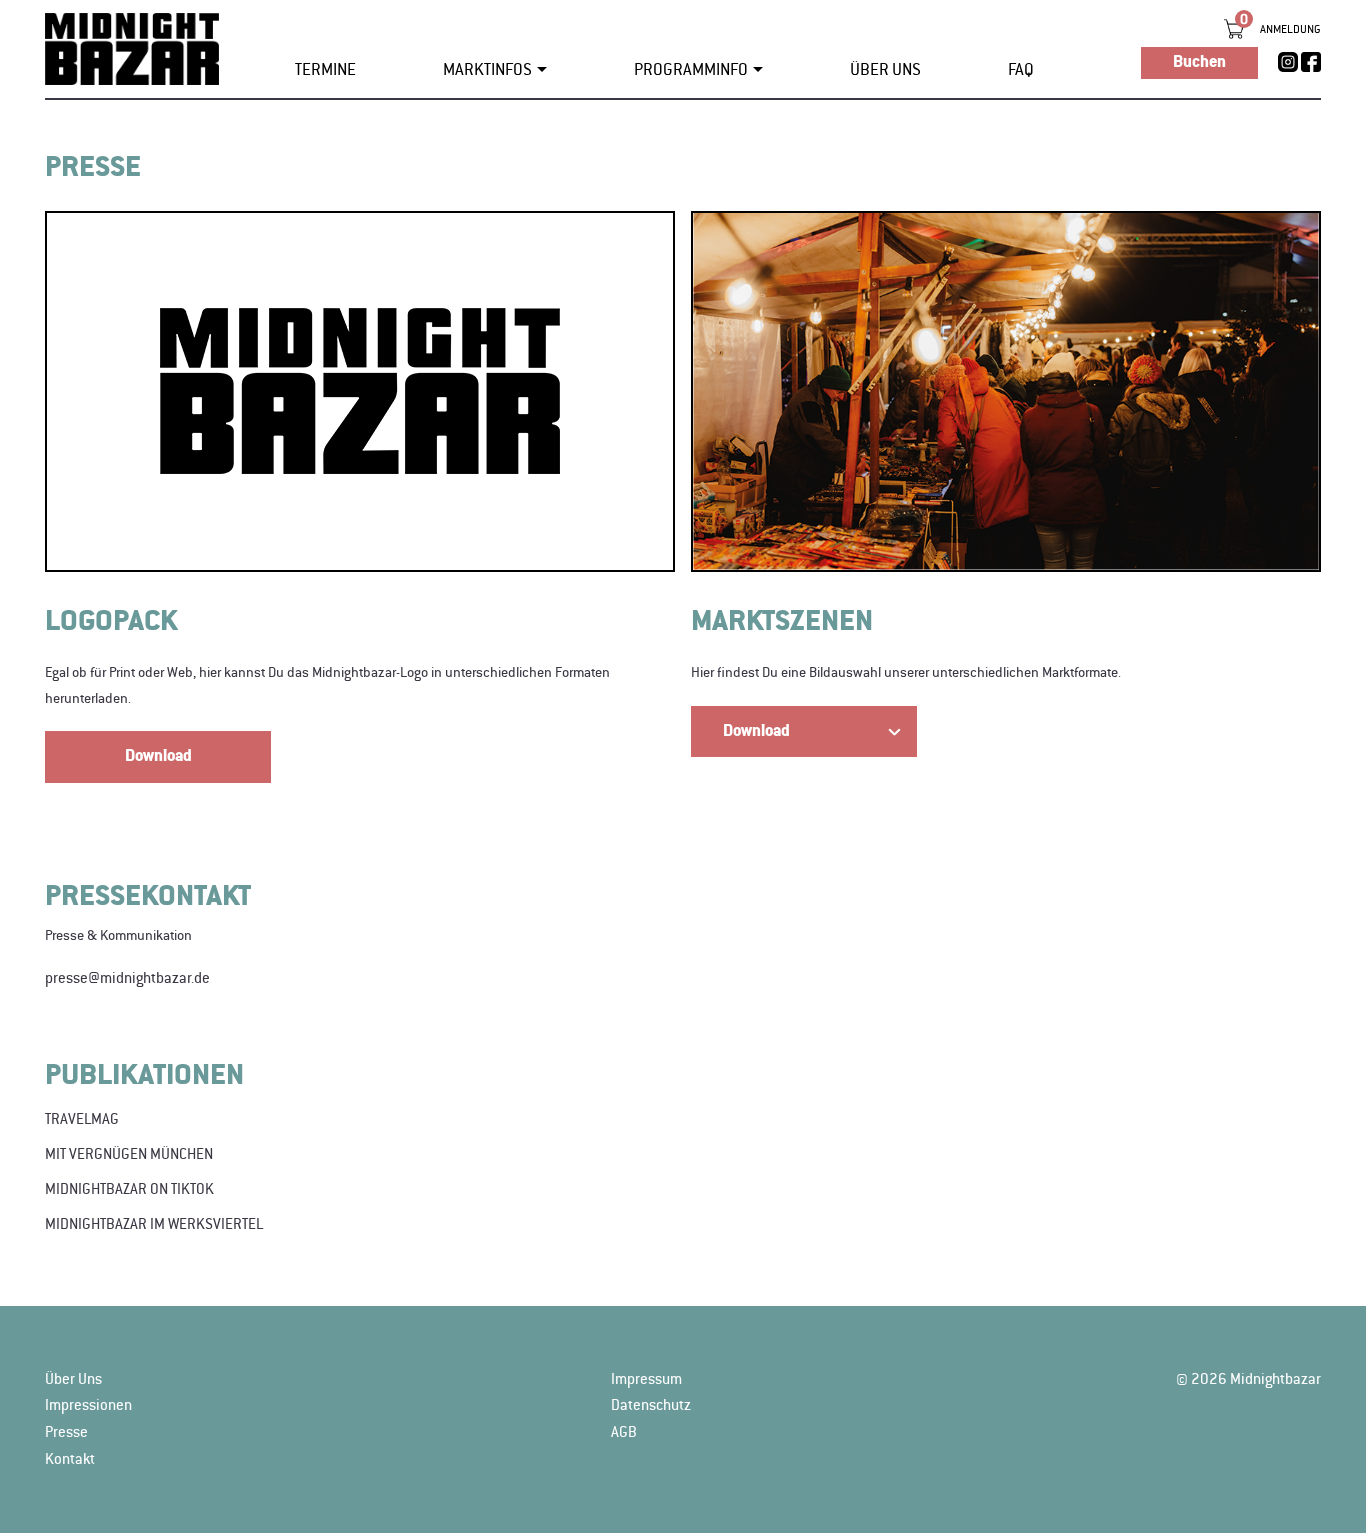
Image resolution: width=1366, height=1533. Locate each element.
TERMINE (325, 69)
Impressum (646, 1379)
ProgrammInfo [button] (691, 69)
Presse (66, 1432)
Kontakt (70, 1459)
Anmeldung (1290, 29)
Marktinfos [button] (487, 69)
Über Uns (885, 69)
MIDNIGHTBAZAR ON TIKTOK (129, 1189)
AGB (624, 1432)
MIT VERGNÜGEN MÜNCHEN (129, 1154)
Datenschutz (651, 1405)
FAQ (1021, 69)
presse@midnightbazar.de (127, 978)
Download (158, 756)
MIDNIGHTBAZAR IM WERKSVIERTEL (154, 1224)
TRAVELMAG (82, 1119)
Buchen (1199, 62)
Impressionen (88, 1405)
